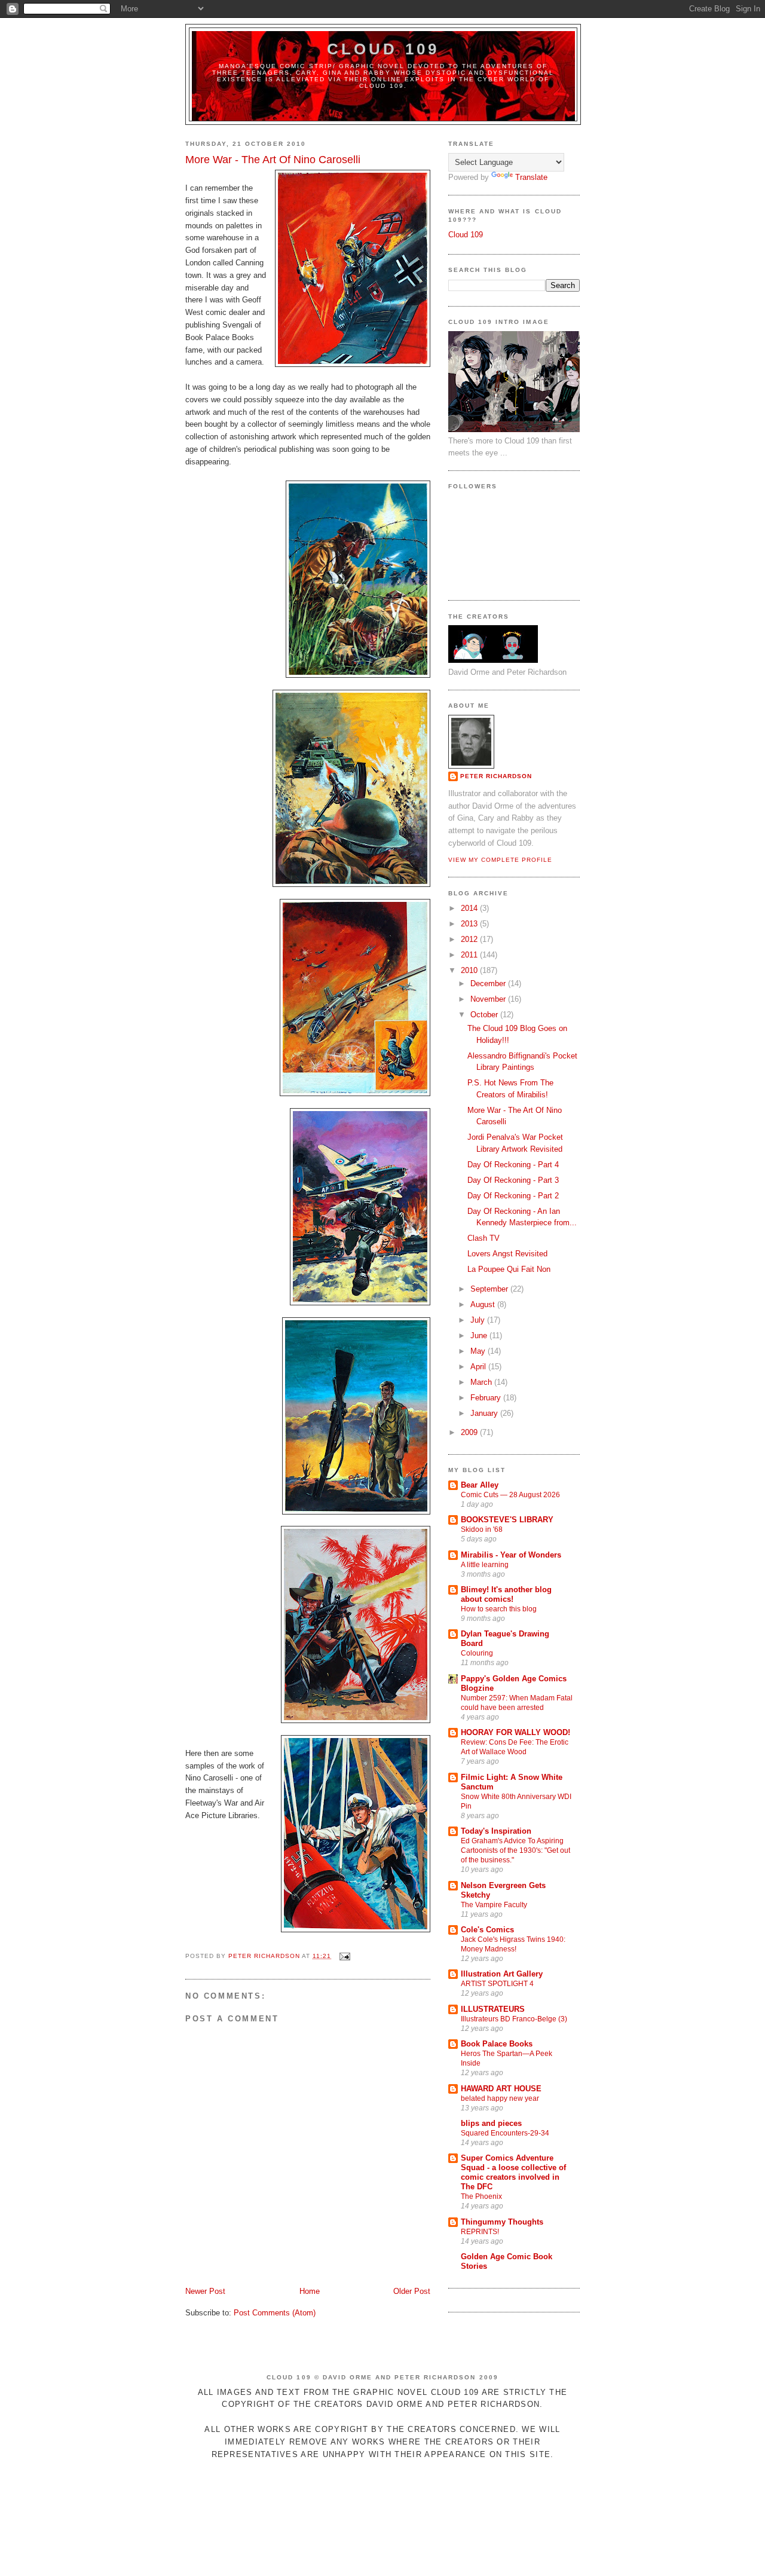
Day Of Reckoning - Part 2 (513, 1196)
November (489, 999)
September (490, 1289)
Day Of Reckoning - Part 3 (513, 1180)
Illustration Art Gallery (502, 1974)
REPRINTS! (480, 2232)
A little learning (485, 1565)
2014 (470, 908)
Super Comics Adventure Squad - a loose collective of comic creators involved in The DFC (513, 2172)
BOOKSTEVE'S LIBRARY (507, 1520)
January (485, 1413)
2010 (470, 970)
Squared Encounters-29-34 (505, 2133)
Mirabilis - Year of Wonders (511, 1555)
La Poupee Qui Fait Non (509, 1269)
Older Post (412, 2291)
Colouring (477, 1653)
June (480, 1336)
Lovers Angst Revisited (507, 1254)
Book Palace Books (497, 2044)
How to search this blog (499, 1609)
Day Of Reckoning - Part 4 (513, 1165)
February (487, 1398)
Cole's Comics (487, 1930)
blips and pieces (491, 2123)
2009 (470, 1432)
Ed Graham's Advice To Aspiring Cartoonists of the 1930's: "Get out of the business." (515, 1850)
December (489, 983)
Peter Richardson (496, 776)
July (479, 1320)
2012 (470, 939)
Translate (531, 177)
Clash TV (484, 1238)
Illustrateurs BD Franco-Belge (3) (514, 2019)
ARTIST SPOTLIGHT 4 (497, 1984)
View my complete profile (500, 860)
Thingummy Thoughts (502, 2222)
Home (310, 2291)
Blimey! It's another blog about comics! (506, 1594)
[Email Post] (345, 1956)
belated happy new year (500, 2098)
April (479, 1367)
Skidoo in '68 (482, 1529)
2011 (470, 955)
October (485, 1015)
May (479, 1351)
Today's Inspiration (496, 1831)
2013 (470, 924)
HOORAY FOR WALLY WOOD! (515, 1732)
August (484, 1304)
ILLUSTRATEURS (493, 2009)
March (482, 1382)
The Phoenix (481, 2196)
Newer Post (205, 2291)
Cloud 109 (383, 49)
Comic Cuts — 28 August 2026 (510, 1495)
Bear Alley (480, 1485)
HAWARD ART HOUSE (501, 2089)
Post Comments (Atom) (275, 2313)
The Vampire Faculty (494, 1905)
